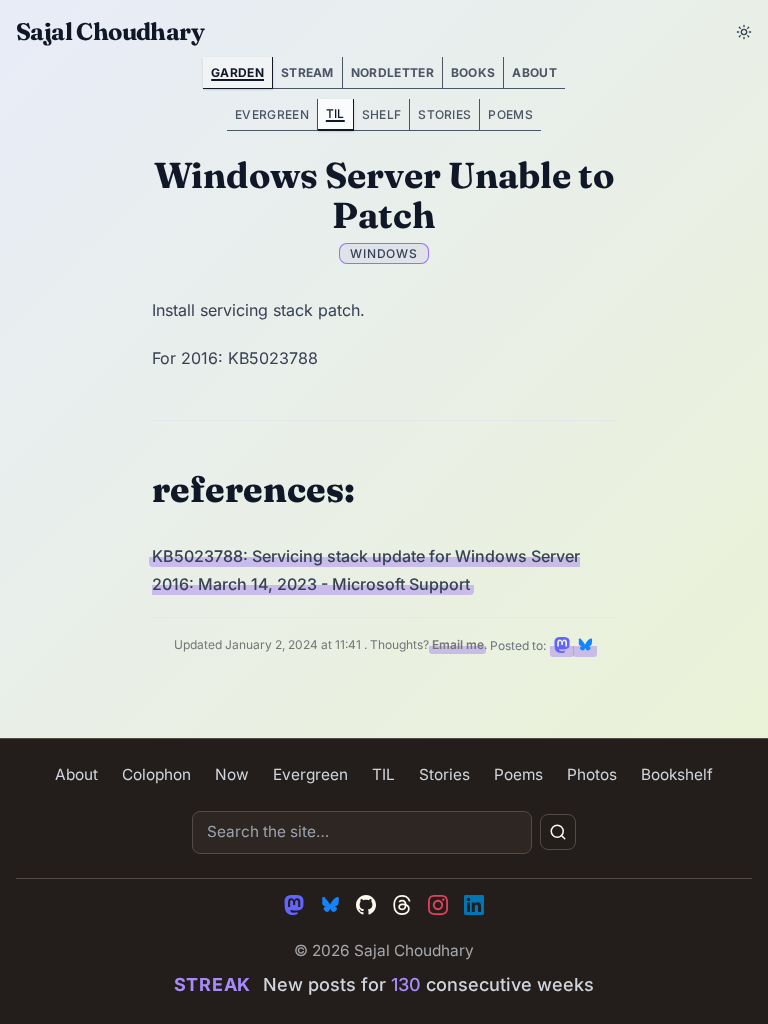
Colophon (156, 774)
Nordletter (392, 72)
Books (473, 72)
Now (232, 774)
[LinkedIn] (474, 905)
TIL (335, 113)
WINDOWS (384, 253)
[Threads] (402, 905)
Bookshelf (677, 774)
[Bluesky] (330, 905)
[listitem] (562, 645)
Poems (510, 114)
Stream (307, 72)
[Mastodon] (294, 905)
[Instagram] (438, 905)
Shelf (382, 114)
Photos (592, 774)
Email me (458, 645)
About (534, 72)
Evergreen (272, 114)
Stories (444, 114)
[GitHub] (366, 905)
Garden (237, 72)
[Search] (558, 832)
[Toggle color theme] (744, 32)
